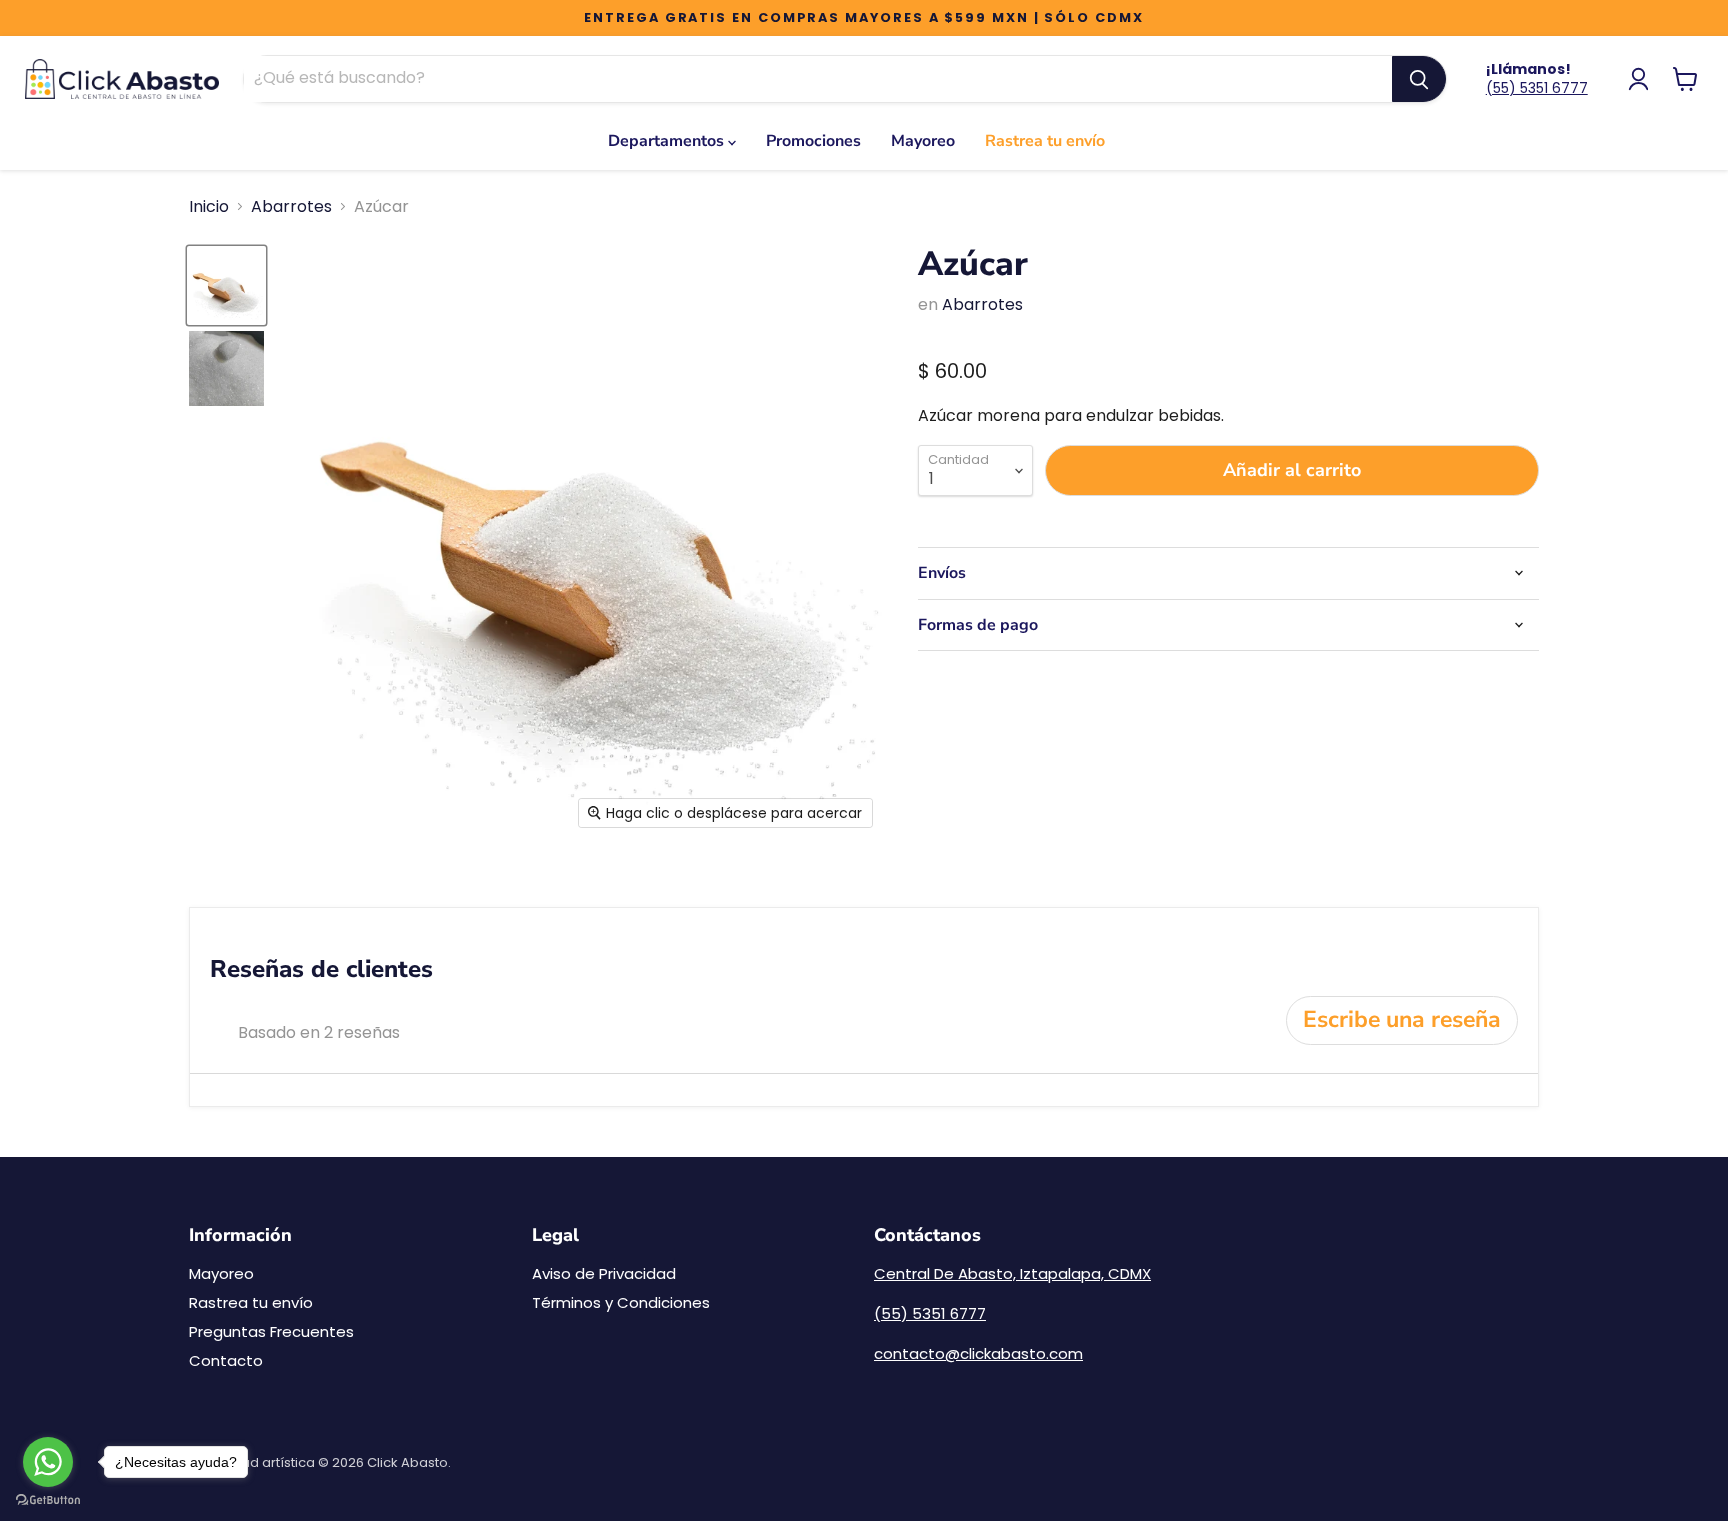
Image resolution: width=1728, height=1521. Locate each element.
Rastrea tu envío (1045, 141)
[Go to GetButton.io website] (48, 1500)
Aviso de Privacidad (604, 1273)
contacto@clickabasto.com (978, 1353)
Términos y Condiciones (621, 1302)
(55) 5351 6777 (1537, 88)
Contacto (226, 1360)
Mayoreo (923, 141)
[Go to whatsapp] (48, 1462)
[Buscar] (1419, 79)
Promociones (813, 141)
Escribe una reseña (1402, 1019)
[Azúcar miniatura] (226, 285)
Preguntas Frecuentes (271, 1331)
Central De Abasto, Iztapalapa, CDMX (1012, 1273)
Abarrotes (291, 207)
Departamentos (668, 141)
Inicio (209, 207)
